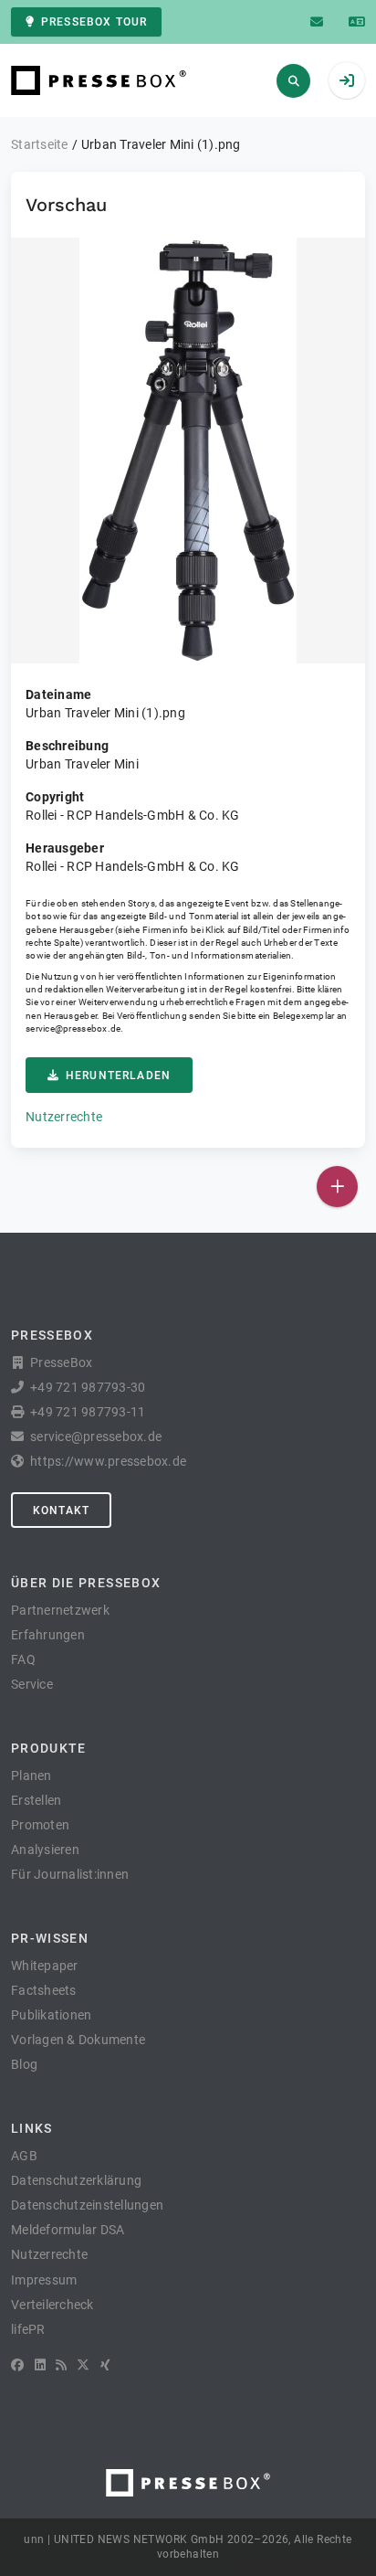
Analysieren (45, 1850)
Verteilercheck (52, 2305)
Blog (24, 2064)
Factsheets (44, 1990)
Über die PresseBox (86, 1583)
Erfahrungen (48, 1635)
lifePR (28, 2329)
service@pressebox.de (73, 1028)
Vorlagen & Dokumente (78, 2040)
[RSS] (61, 2365)
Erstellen (36, 1800)
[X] (83, 2365)
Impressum (44, 2280)
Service (32, 1684)
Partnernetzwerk (60, 1610)
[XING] (105, 2365)
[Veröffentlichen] (337, 1187)
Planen (31, 1776)
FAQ (23, 1659)
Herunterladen (118, 1076)
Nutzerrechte (64, 1117)
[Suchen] (293, 81)
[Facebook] (17, 2365)
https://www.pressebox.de (108, 1461)
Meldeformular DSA (68, 2230)
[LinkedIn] (40, 2365)
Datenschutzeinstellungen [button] (87, 2205)
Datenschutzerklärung (76, 2180)
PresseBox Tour (94, 22)
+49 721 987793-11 (88, 1412)
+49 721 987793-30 (88, 1387)
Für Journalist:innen (70, 1874)
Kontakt (61, 1511)
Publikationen (51, 2015)
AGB (24, 2156)
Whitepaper (45, 1966)
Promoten (40, 1825)
